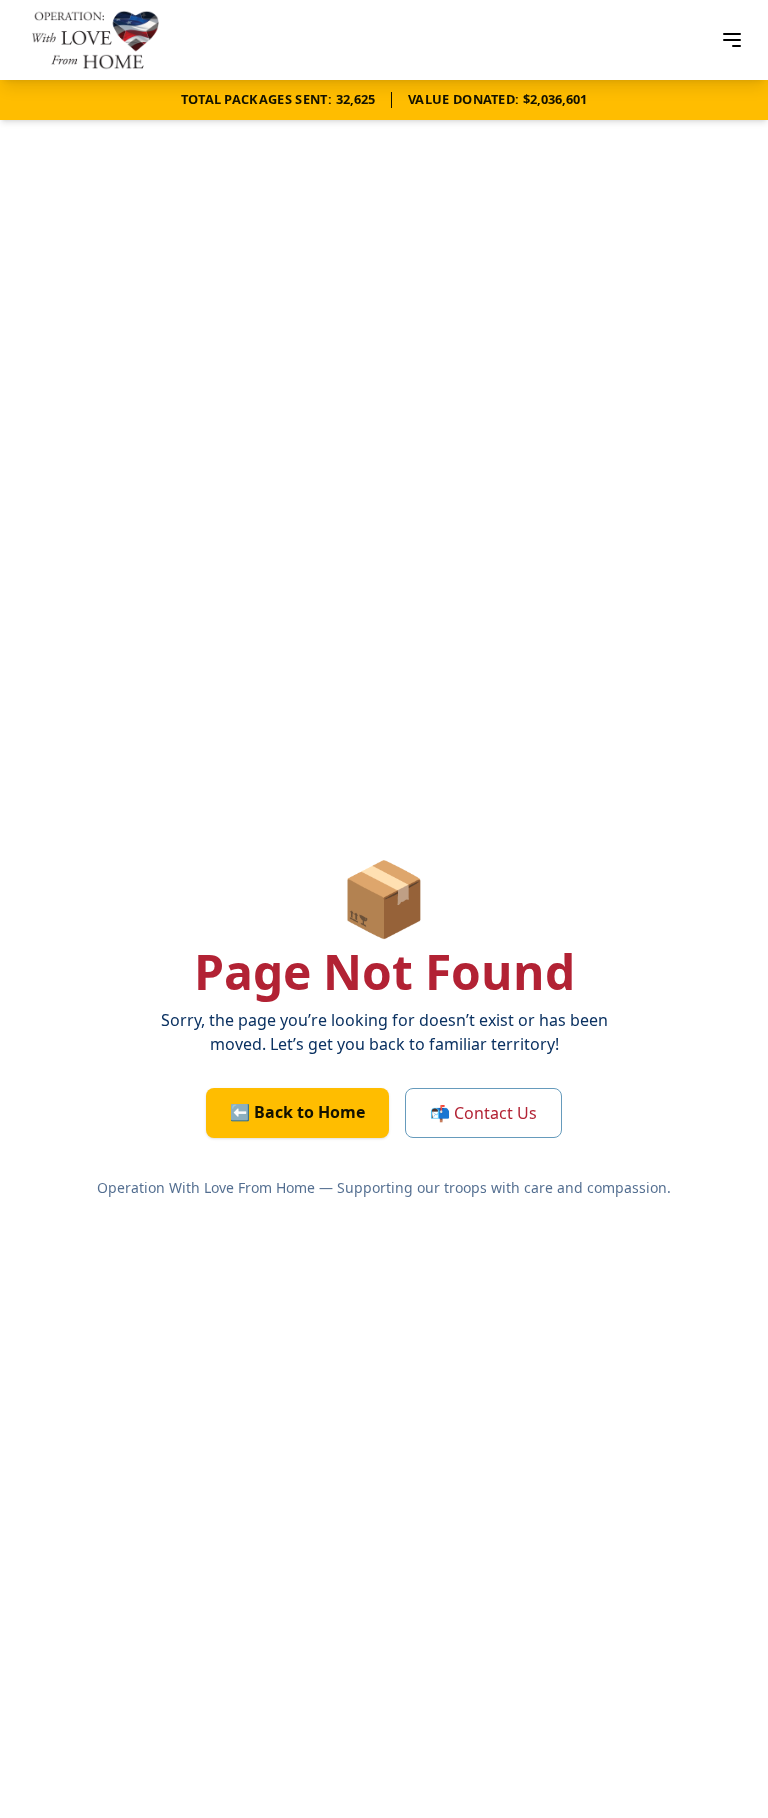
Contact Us (483, 1113)
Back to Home (297, 1112)
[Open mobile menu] (732, 40)
